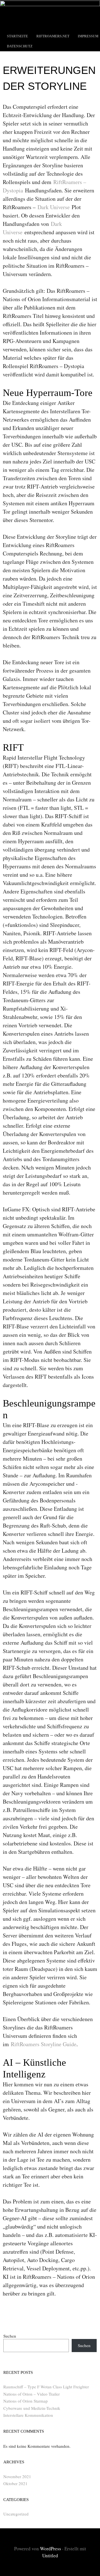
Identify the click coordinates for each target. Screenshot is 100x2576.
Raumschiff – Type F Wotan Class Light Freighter (46, 2387)
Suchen (10, 2336)
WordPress (51, 2549)
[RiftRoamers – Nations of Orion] (50, 4)
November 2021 (17, 2476)
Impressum (88, 36)
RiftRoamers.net (53, 36)
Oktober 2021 (15, 2483)
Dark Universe (54, 207)
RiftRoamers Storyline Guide (44, 2044)
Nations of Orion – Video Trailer (32, 2394)
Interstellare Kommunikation (28, 2415)
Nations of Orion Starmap (26, 2401)
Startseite (17, 36)
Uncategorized (16, 2514)
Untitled (50, 2556)
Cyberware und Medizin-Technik (32, 2408)
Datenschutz (20, 46)
